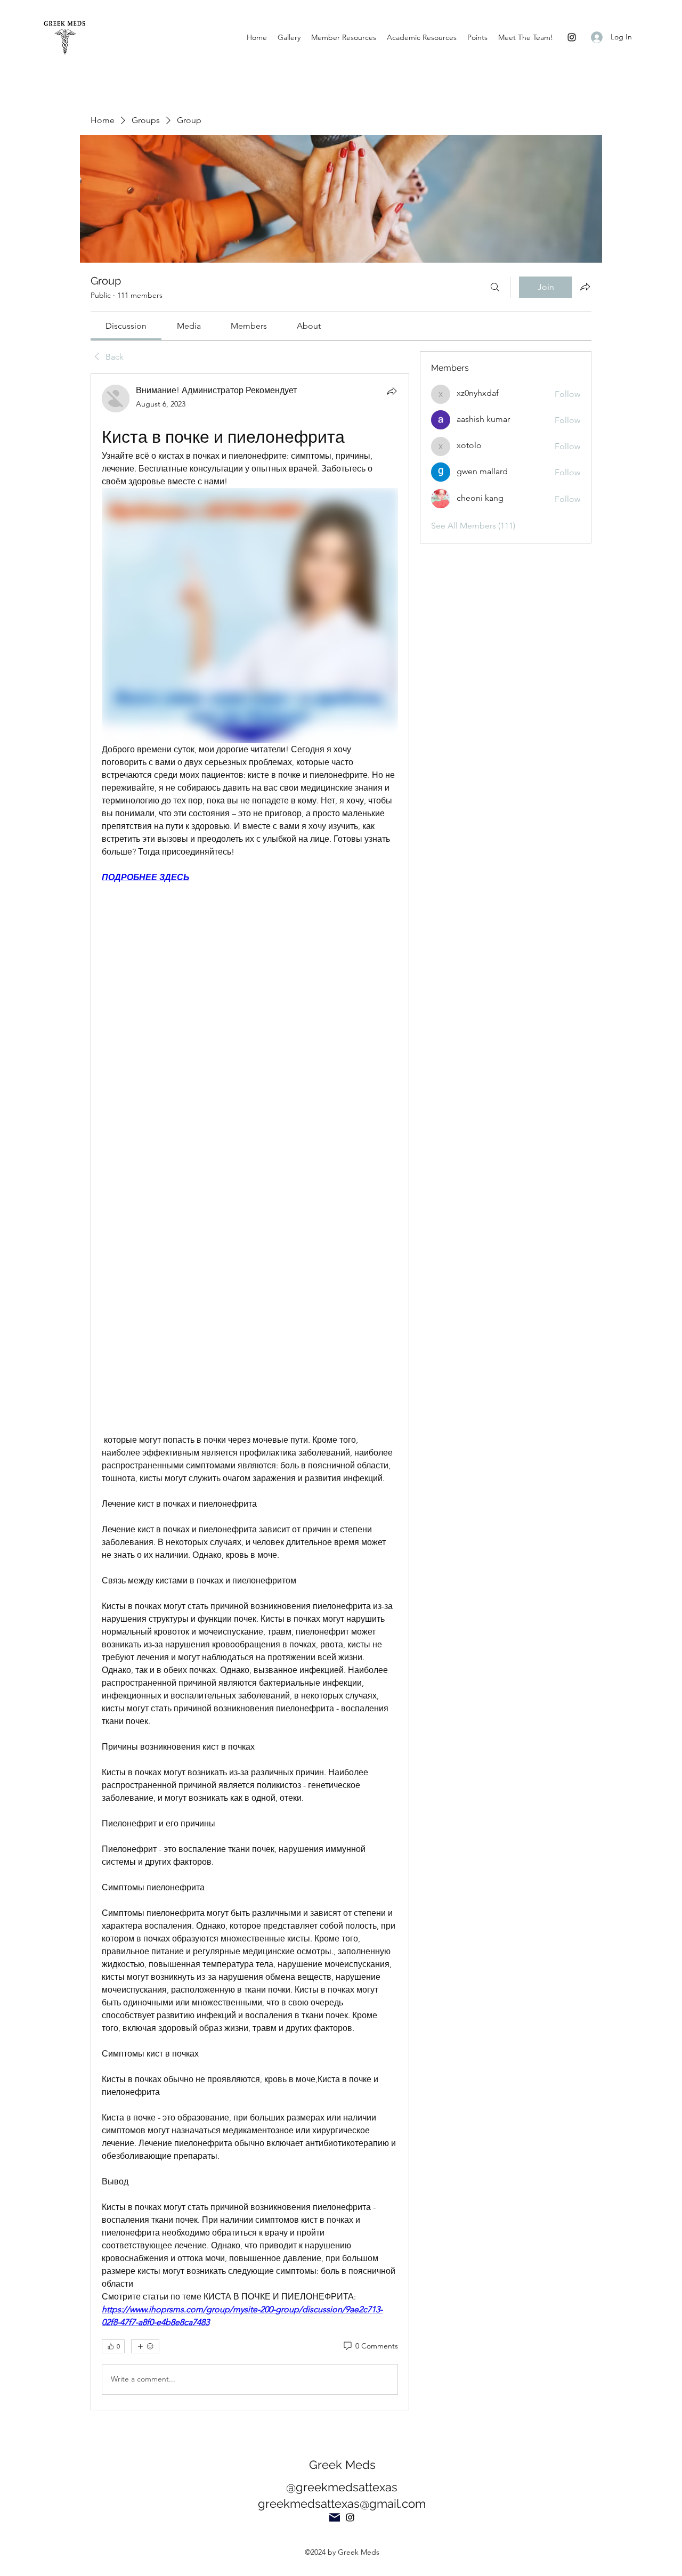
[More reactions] (145, 2346)
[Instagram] (572, 37)
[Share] (392, 391)
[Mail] (335, 2517)
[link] (126, 326)
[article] (250, 1392)
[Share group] (585, 287)
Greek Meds (342, 2465)
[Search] (495, 287)
